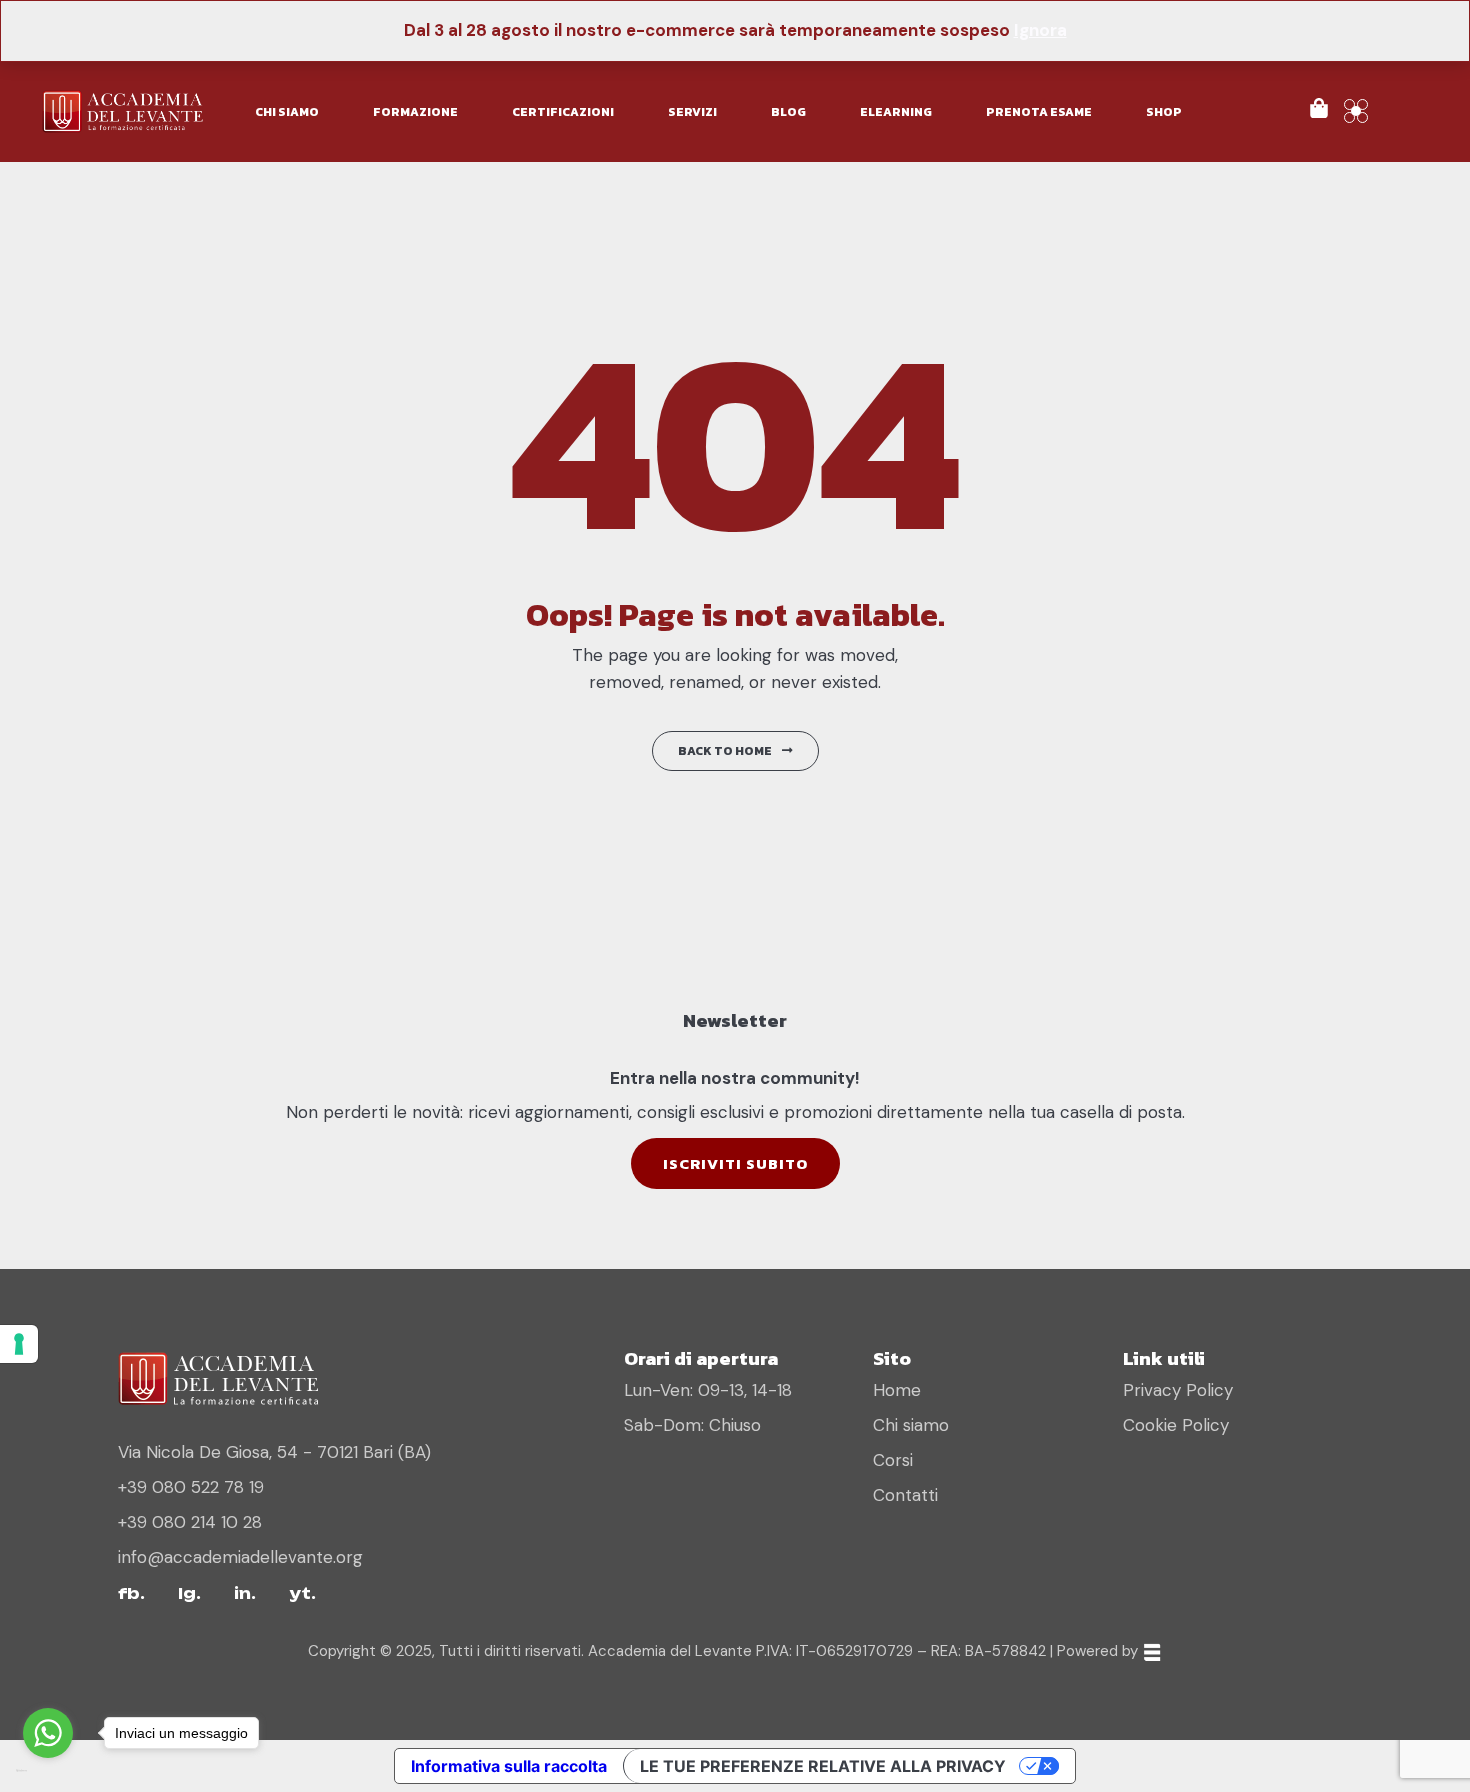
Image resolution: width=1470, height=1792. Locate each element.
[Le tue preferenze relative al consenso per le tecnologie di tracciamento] (19, 1344)
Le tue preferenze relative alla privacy (823, 1766)
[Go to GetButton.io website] (48, 1771)
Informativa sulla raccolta (509, 1766)
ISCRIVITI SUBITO (735, 1163)
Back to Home (725, 751)
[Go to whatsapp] (48, 1733)
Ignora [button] (1040, 30)
